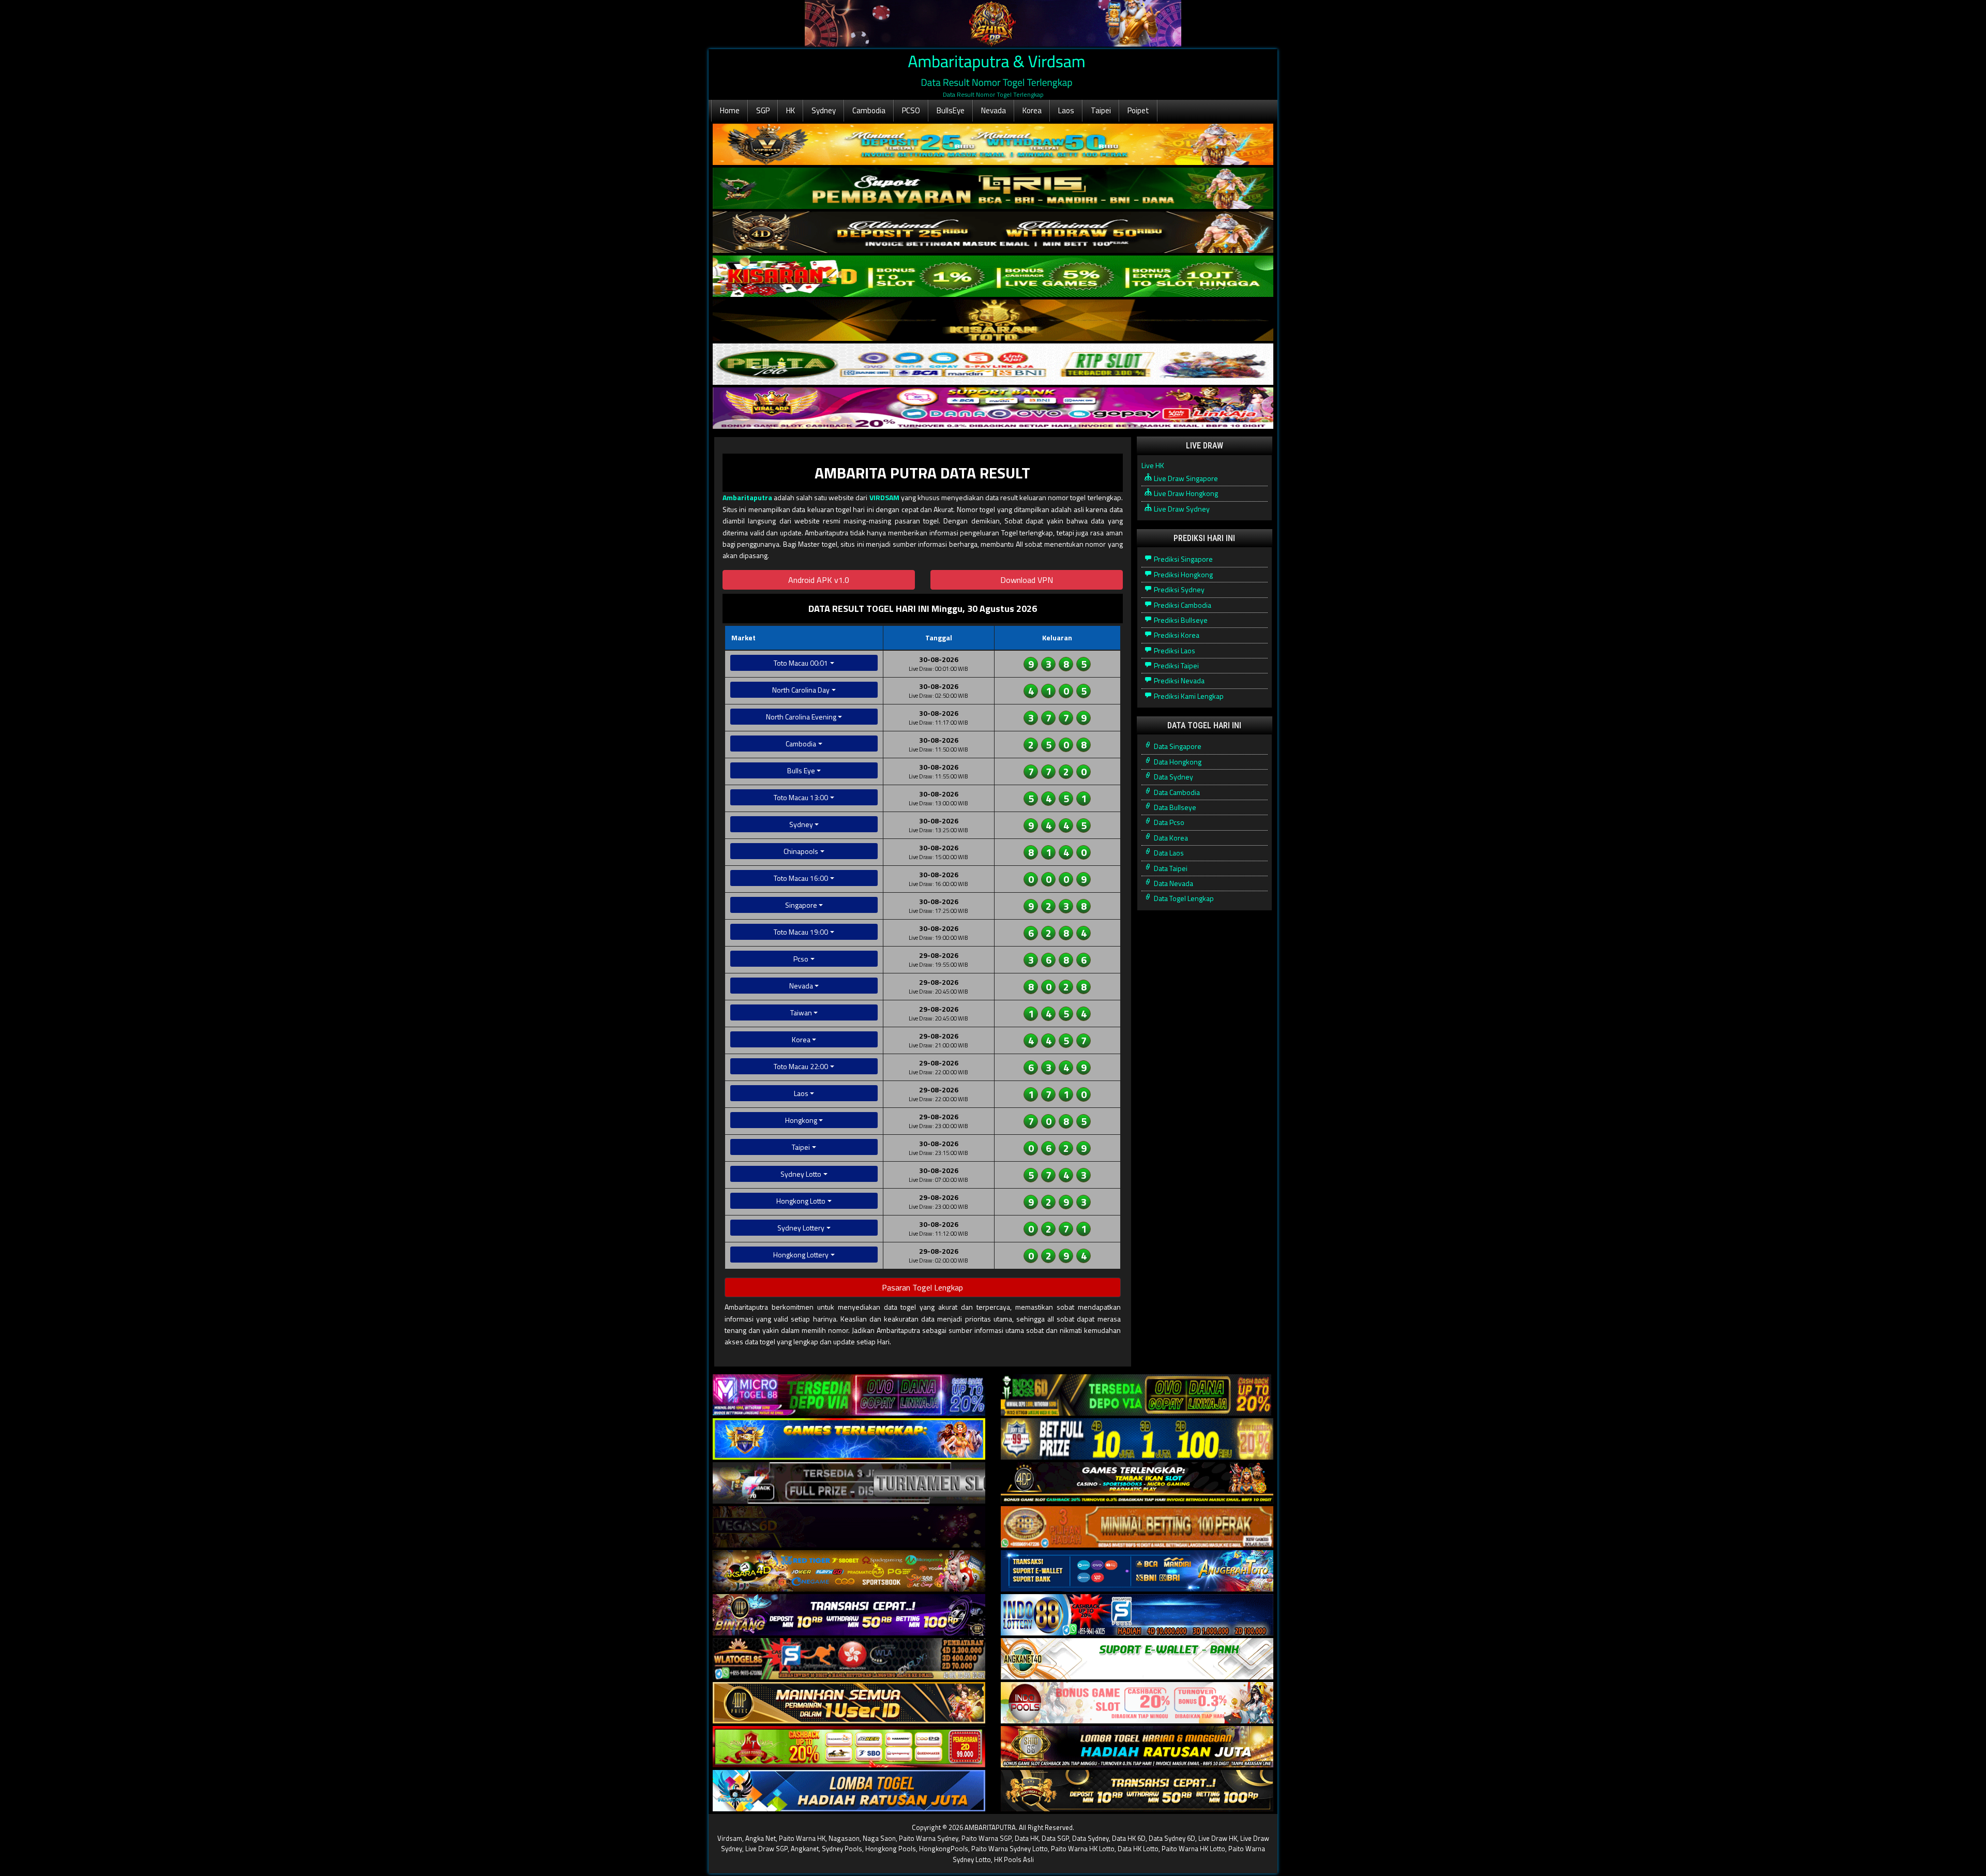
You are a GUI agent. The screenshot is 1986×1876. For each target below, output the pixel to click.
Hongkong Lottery (801, 1255)
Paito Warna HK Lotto (1083, 1849)
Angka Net (761, 1838)
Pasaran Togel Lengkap (922, 1287)
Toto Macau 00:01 (801, 663)
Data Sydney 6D (1172, 1838)
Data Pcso (1168, 822)
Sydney (824, 110)
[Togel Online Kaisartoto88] (849, 1747)
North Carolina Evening (801, 717)
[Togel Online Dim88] (993, 189)
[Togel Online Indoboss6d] (1137, 1395)
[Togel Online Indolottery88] (1137, 1615)
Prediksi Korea (1176, 635)
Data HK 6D (1129, 1838)
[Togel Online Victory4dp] (849, 1439)
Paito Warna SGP (987, 1838)
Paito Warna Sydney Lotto (1010, 1849)
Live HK (1153, 465)
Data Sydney (1173, 777)
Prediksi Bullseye (1180, 620)
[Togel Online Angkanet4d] (1137, 1659)
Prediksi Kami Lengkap (1188, 696)
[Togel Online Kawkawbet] (849, 1483)
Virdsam (730, 1838)
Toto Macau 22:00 (801, 1066)
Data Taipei (1170, 868)
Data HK (1027, 1838)
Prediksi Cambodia (1182, 605)
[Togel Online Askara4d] (849, 1571)
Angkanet (805, 1849)
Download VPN (1027, 580)
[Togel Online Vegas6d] (849, 1527)
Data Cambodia (1176, 792)
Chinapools (801, 851)
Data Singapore (1177, 746)
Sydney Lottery (801, 1228)
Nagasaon (844, 1838)
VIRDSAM (884, 497)
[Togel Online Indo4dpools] (849, 1791)
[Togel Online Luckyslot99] (1137, 1439)
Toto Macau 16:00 (801, 878)
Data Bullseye (1174, 807)
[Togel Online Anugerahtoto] (1137, 1571)
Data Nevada (1173, 883)
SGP (763, 110)
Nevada (994, 110)
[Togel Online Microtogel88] (849, 1395)
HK (791, 110)
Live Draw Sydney (1181, 509)
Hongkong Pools (891, 1849)
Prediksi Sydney (1178, 589)
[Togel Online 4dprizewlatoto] (849, 1703)
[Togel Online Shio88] (1137, 1747)
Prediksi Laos (1174, 650)
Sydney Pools (842, 1849)
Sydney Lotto (801, 1174)
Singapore (801, 905)
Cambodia (869, 110)
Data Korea (1170, 838)
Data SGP (1055, 1838)
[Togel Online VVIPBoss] (993, 145)
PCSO (911, 110)
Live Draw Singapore (1185, 478)
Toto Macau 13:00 (801, 797)
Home (730, 110)
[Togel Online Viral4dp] (993, 408)
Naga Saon (879, 1838)
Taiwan (801, 1012)
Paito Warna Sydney (929, 1838)
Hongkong (801, 1120)
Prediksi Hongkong (1183, 574)
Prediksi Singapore (1183, 559)
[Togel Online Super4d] (993, 232)
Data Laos (1168, 853)
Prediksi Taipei (1176, 665)
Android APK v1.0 (819, 580)
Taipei (1101, 110)
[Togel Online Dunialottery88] (1137, 1527)
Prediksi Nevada (1178, 680)
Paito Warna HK (802, 1838)
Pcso (801, 959)
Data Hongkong (1177, 762)
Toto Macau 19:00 (801, 932)
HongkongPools (944, 1849)
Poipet (1138, 110)
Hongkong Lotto (801, 1201)
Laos (1066, 110)
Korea (1032, 110)
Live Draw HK (1218, 1838)
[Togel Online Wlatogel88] (849, 1659)
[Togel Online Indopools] (1137, 1703)
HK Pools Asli (1014, 1859)
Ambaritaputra (747, 497)
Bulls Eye (801, 770)
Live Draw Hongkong (1185, 493)
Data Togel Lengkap (1183, 898)
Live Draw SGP (766, 1849)
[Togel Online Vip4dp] (1137, 1483)
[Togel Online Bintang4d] (849, 1615)
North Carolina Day (801, 690)
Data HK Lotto (1138, 1849)
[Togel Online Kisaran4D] (993, 276)
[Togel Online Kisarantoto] (993, 320)
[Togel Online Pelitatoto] (993, 364)
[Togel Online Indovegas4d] (1137, 1791)
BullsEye (951, 110)
